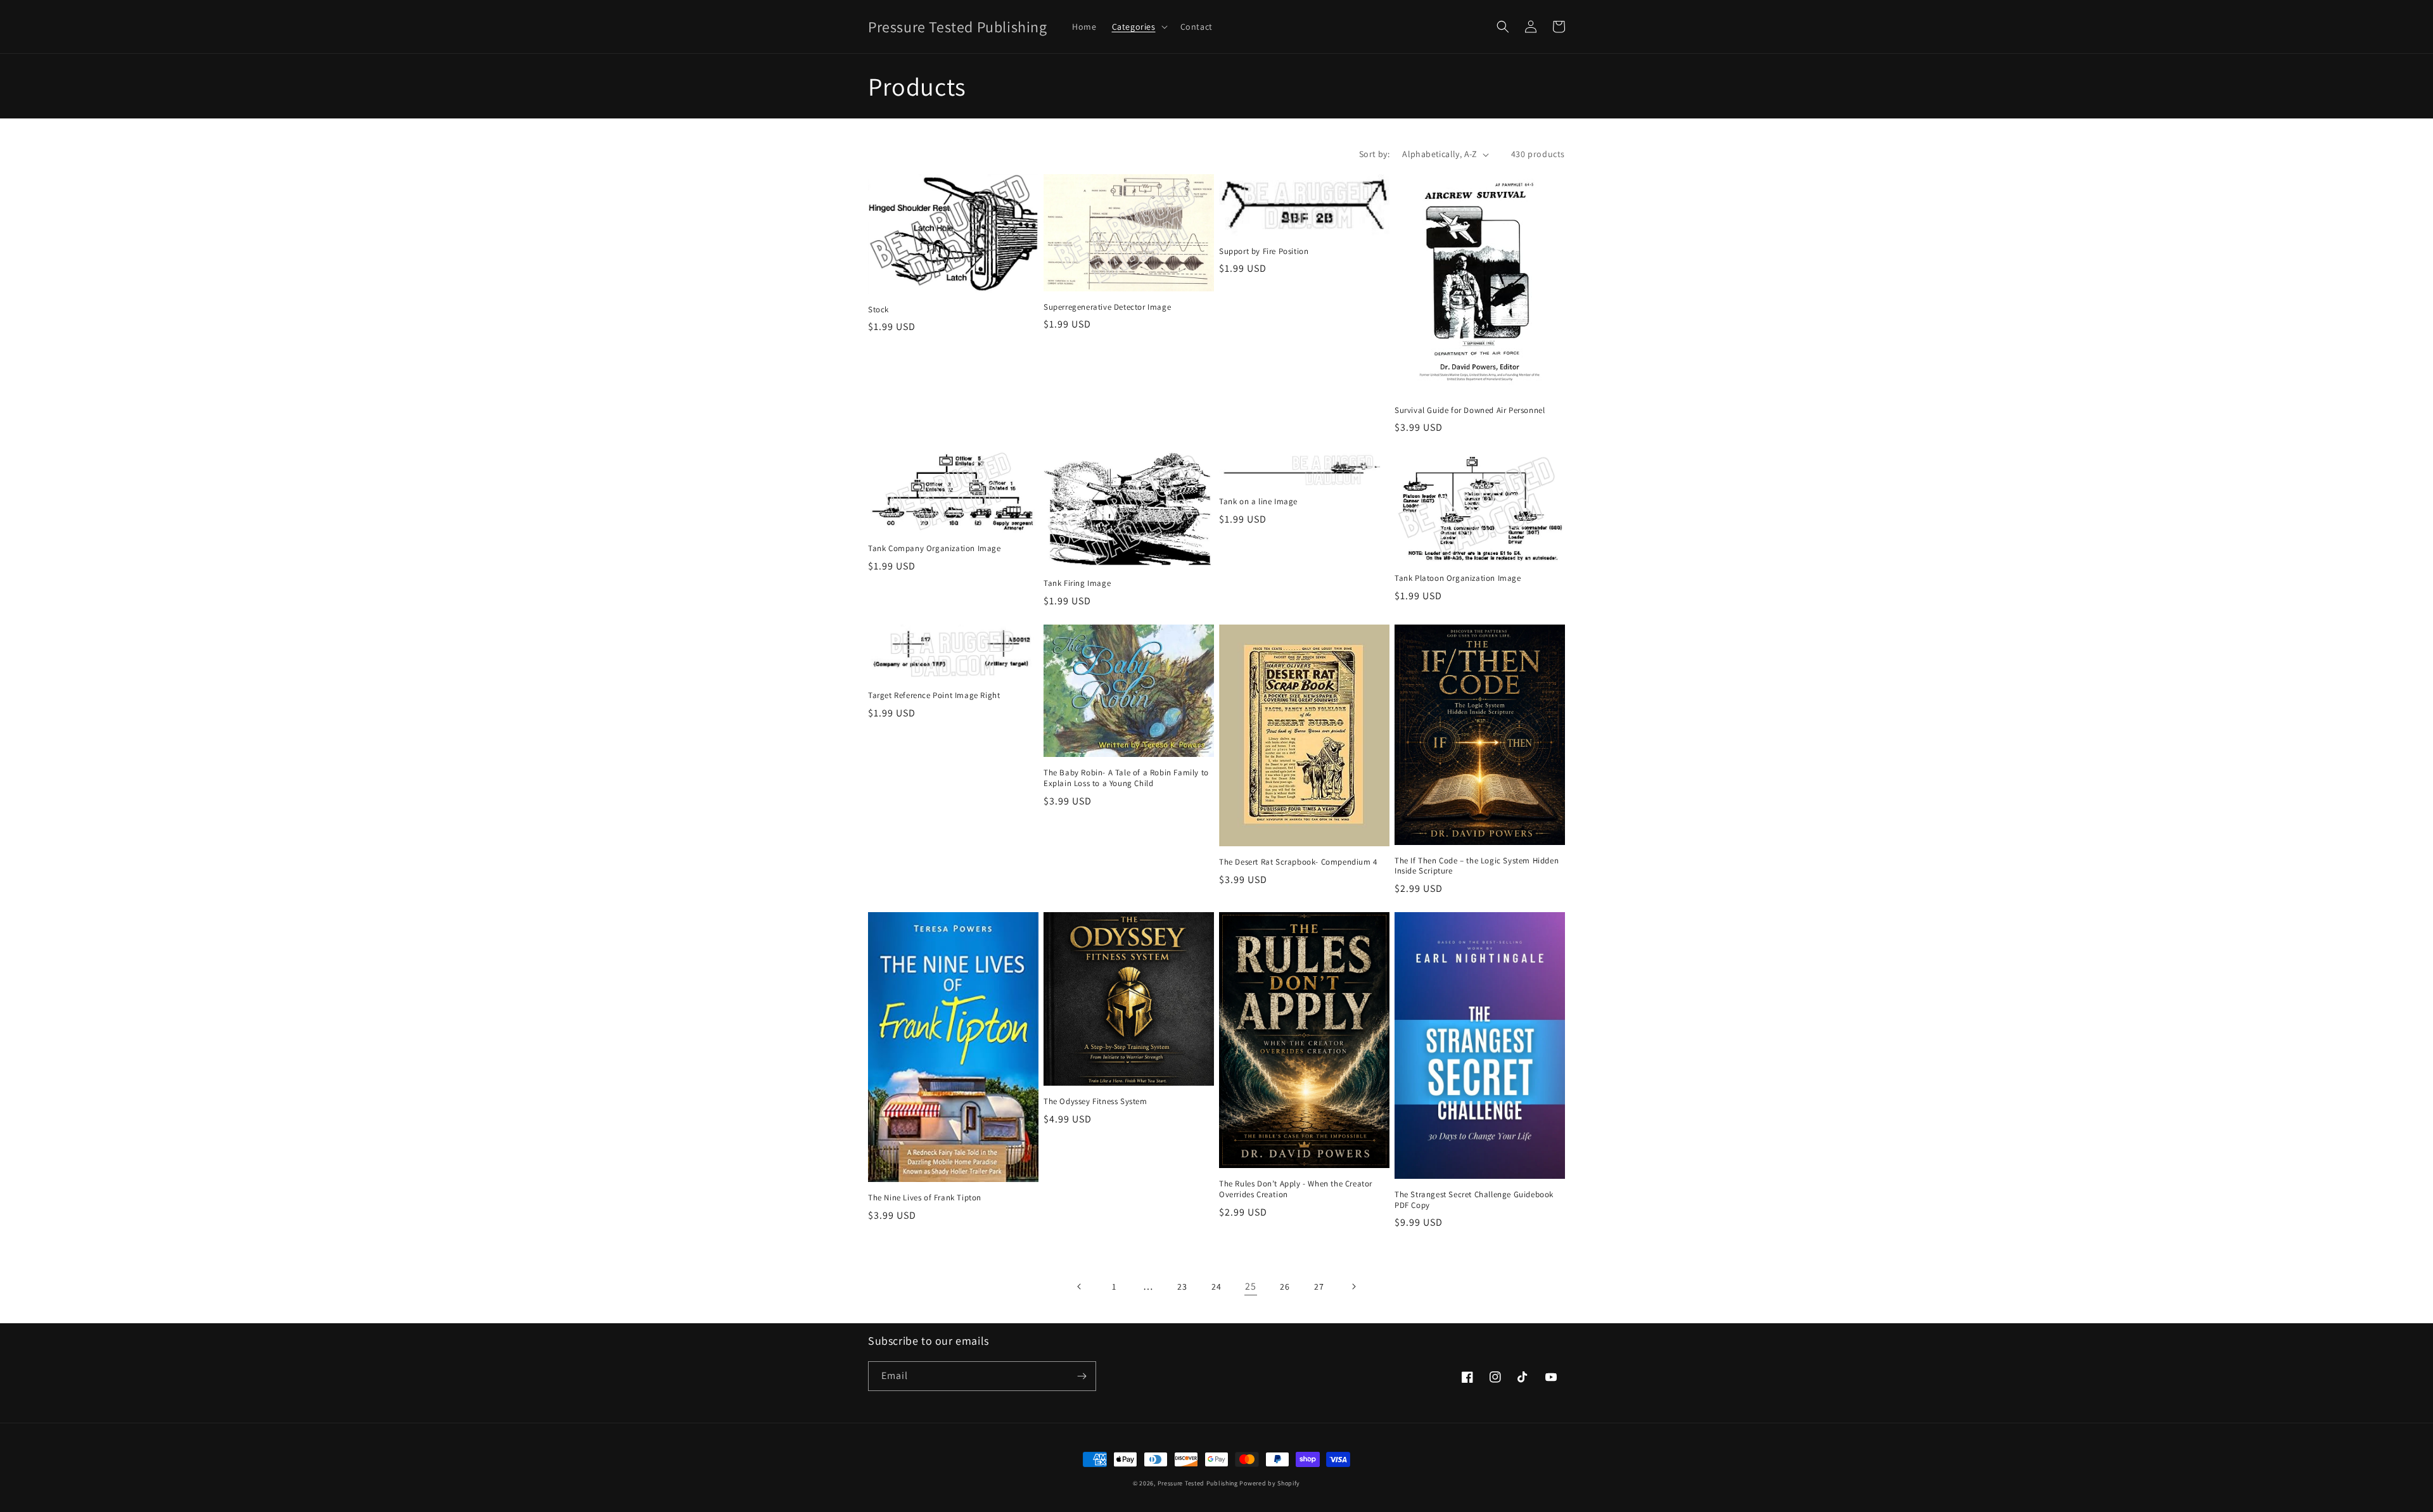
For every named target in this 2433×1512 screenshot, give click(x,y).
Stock (878, 310)
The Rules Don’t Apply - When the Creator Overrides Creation (1296, 1189)
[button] (1139, 27)
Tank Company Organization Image (935, 549)
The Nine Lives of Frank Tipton (925, 1198)
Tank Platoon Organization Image (1458, 578)
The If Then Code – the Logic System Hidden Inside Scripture (1477, 866)
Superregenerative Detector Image (1107, 307)
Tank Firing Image (1077, 583)
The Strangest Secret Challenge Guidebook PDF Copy (1474, 1200)
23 (1182, 1286)
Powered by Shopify (1270, 1483)
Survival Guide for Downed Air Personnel (1470, 410)
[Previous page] (1080, 1286)
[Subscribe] (1082, 1376)
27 (1319, 1286)
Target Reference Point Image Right (934, 696)
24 (1216, 1286)
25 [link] (1250, 1286)
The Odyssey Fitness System (1095, 1102)
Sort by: (1374, 154)
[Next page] (1353, 1286)
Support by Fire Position (1264, 251)
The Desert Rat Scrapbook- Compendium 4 (1298, 862)
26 (1285, 1286)
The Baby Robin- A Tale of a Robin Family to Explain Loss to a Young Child (1126, 778)
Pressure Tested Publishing (1198, 1483)
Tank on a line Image (1258, 502)
